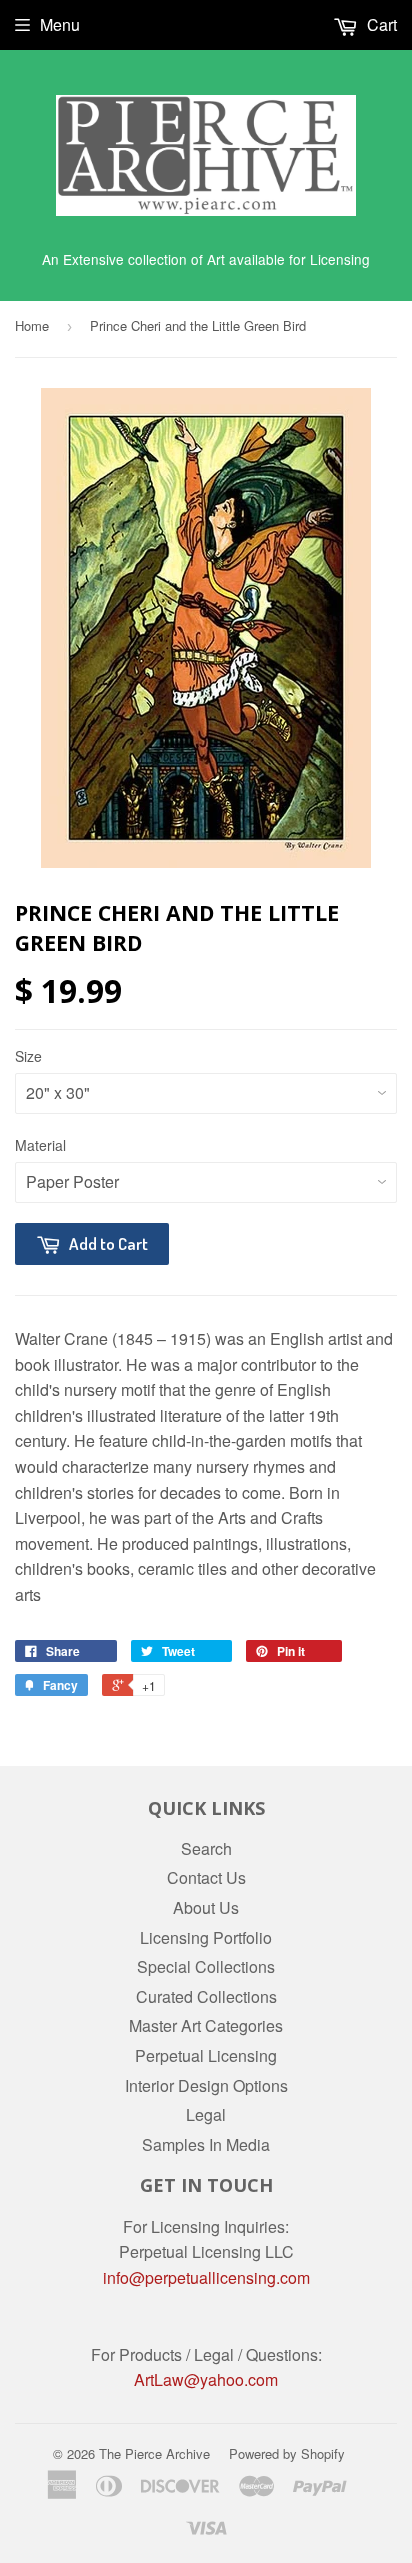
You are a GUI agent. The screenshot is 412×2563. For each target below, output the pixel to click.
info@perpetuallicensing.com (206, 2277)
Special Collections (206, 1966)
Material (40, 1145)
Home (32, 325)
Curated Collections (206, 1996)
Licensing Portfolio (206, 1937)
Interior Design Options (206, 2085)
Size (28, 1056)
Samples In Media (206, 2144)
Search (206, 1848)
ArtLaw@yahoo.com (206, 2379)
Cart (380, 24)
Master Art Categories (206, 2025)
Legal (206, 2114)
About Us (206, 1907)
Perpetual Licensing (206, 2055)
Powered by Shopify (287, 2453)
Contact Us (206, 1877)
